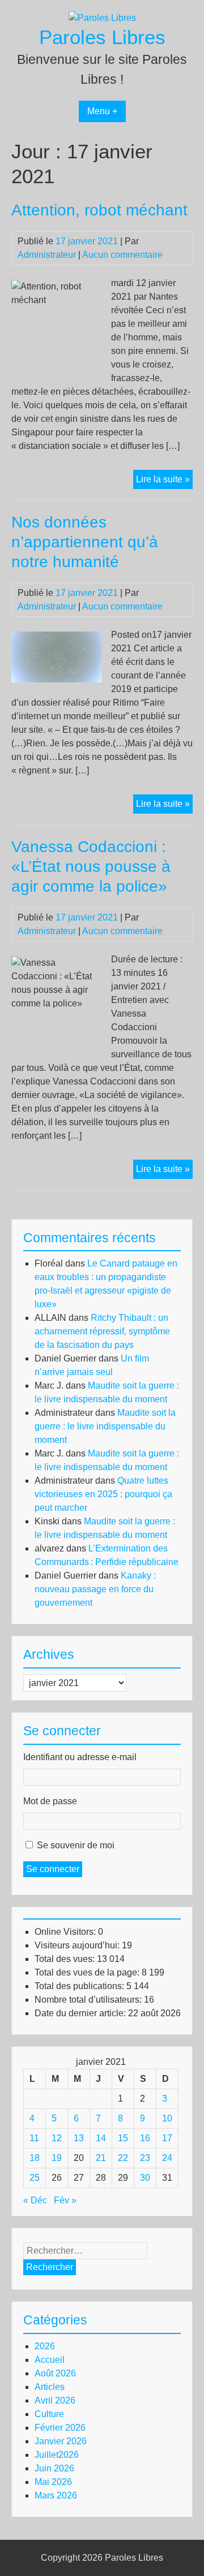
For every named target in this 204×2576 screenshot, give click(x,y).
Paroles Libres (102, 37)
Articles (50, 2387)
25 (35, 2178)
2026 (45, 2346)
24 (167, 2158)
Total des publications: (80, 1986)
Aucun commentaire (122, 255)
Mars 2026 (56, 2495)
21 (101, 2158)
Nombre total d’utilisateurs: (89, 2000)
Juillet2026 (57, 2455)
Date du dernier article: (81, 2013)
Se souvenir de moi (76, 1845)
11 (34, 2138)
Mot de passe (50, 1801)
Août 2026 (55, 2373)
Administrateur (47, 255)
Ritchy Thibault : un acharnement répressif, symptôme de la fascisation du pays (102, 1331)
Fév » (65, 2200)
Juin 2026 (54, 2468)
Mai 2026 (53, 2482)
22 (123, 2158)
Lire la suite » (164, 481)
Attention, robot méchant (99, 210)
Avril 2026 (55, 2400)
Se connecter (53, 1869)
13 (79, 2138)
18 (35, 2158)
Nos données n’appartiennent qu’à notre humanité (85, 542)
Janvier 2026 (61, 2441)
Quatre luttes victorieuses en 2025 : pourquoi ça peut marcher (103, 1494)
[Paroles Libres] (102, 18)
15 (123, 2138)
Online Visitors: (66, 1932)
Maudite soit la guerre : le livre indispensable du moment (105, 1426)
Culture (49, 2414)
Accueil (50, 2360)
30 (145, 2178)
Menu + (102, 111)
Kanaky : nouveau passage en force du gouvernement (95, 1589)
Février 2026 (60, 2428)
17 (167, 2138)
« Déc (35, 2200)
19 (57, 2158)
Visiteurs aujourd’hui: (78, 1945)
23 (145, 2158)
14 (101, 2138)
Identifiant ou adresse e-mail (80, 1757)
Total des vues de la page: (88, 1972)
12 (57, 2138)
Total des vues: (66, 1959)
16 (145, 2138)
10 (167, 2118)
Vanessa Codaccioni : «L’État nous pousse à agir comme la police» (91, 866)
